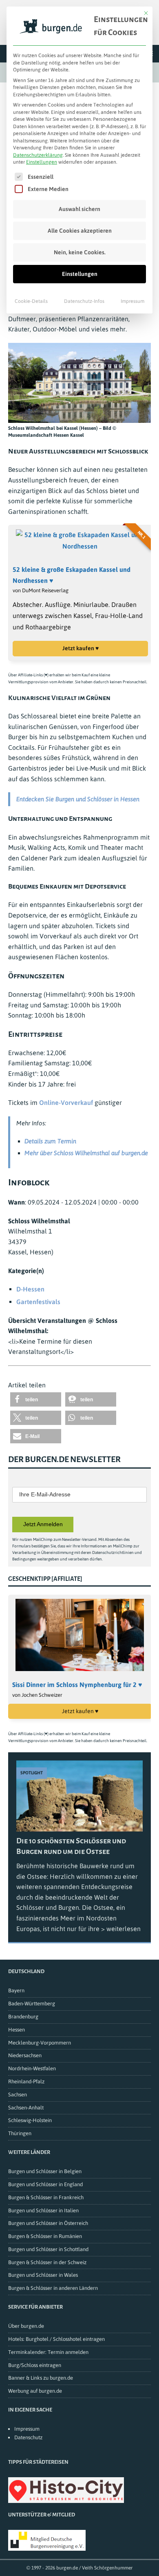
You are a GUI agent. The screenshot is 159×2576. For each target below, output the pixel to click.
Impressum (132, 301)
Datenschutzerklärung (38, 155)
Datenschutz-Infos (84, 301)
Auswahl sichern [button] (79, 209)
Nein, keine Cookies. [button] (80, 252)
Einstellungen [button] (42, 162)
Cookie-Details (31, 301)
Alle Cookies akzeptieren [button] (80, 231)
